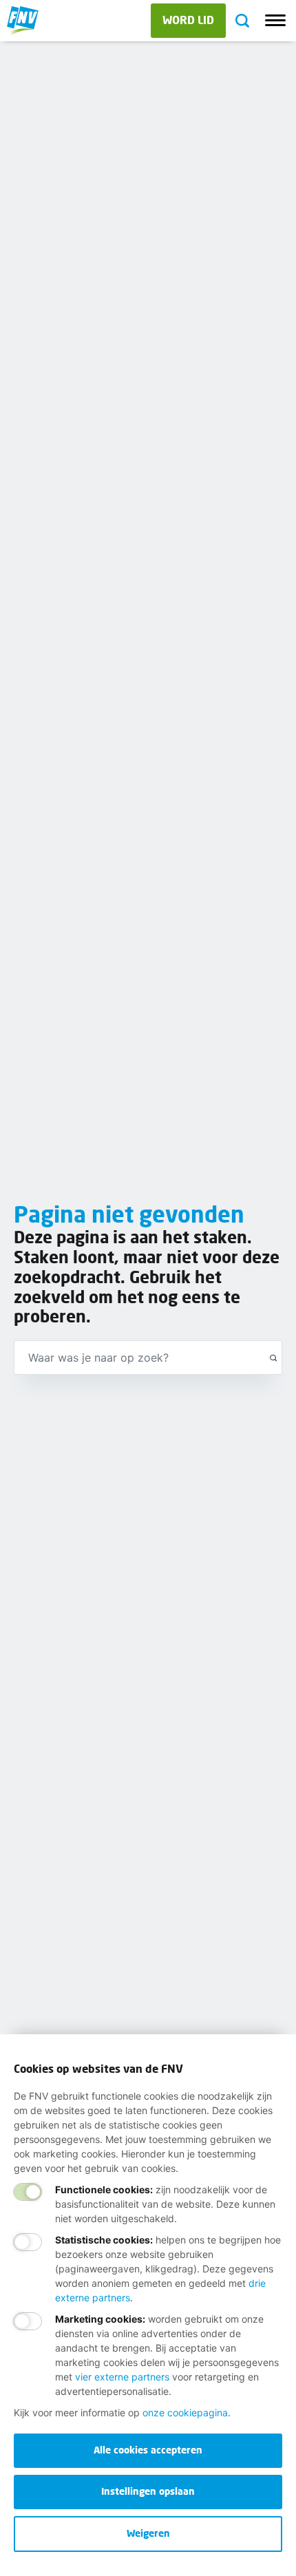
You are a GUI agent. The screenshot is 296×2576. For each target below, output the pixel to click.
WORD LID (188, 20)
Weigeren (148, 2533)
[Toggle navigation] (275, 21)
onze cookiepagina (185, 2413)
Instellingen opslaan (148, 2491)
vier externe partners (122, 2377)
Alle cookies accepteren (148, 2450)
